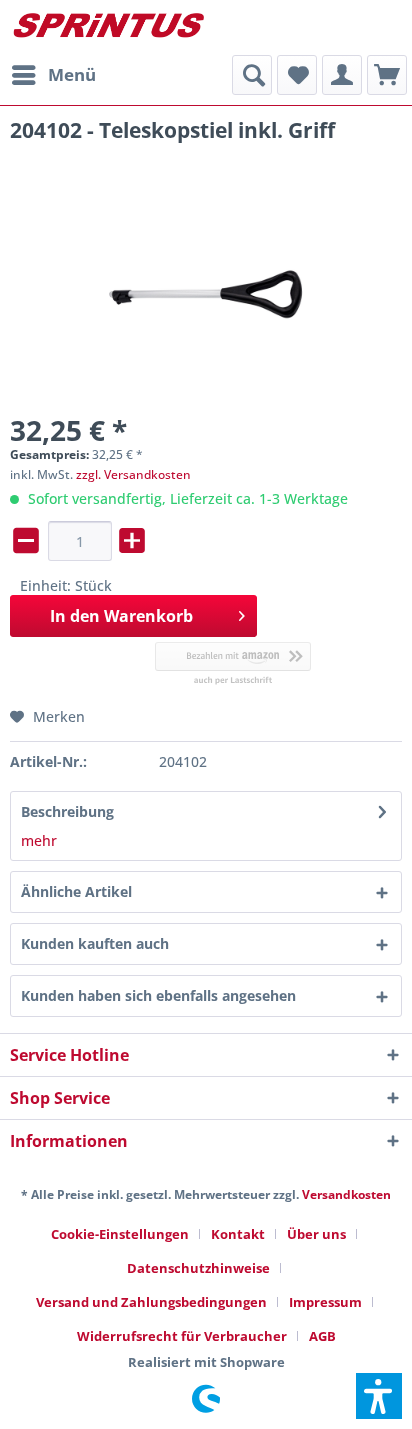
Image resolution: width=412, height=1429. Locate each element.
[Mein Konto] (342, 75)
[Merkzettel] (297, 75)
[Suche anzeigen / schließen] (252, 75)
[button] (379, 1396)
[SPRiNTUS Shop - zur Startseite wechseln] (108, 27)
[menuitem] (53, 75)
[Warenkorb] (387, 75)
